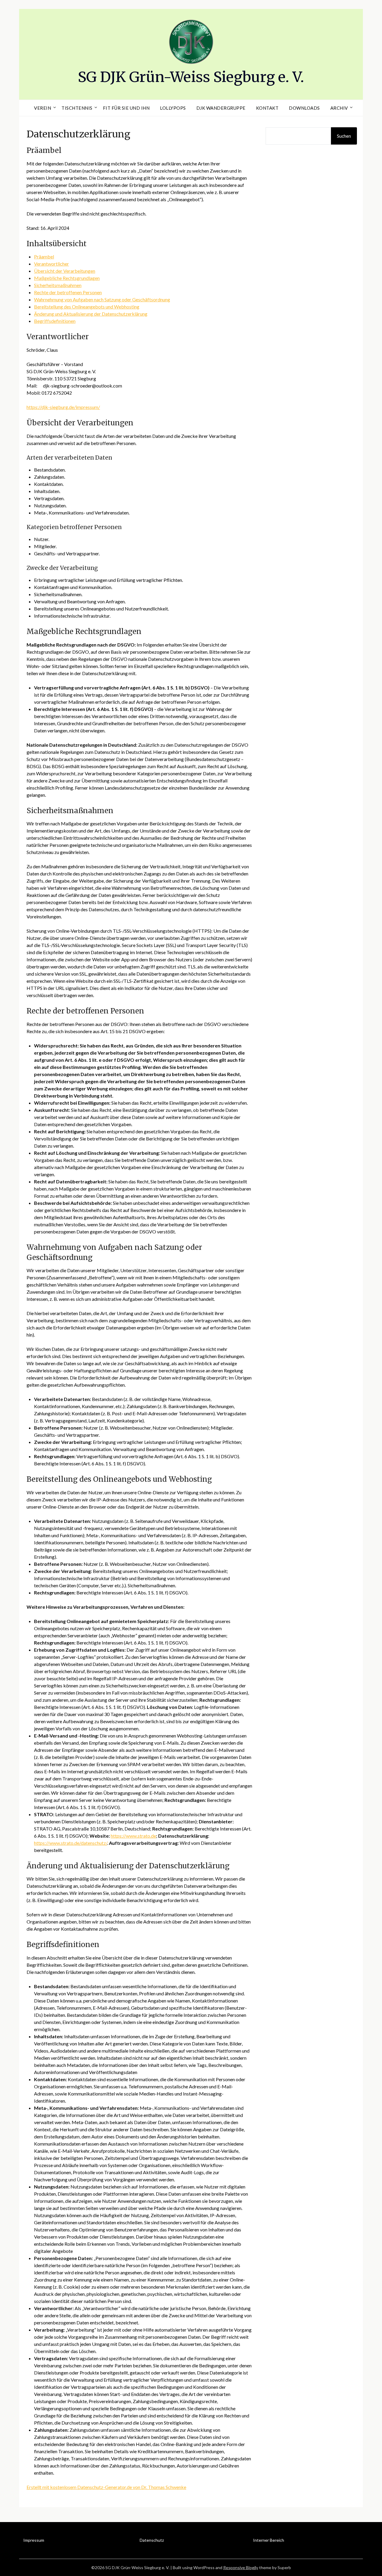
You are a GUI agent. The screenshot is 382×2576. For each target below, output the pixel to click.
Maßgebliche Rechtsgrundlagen (67, 278)
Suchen (344, 136)
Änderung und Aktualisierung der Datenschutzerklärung (91, 314)
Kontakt (267, 108)
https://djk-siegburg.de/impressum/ (63, 407)
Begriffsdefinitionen (55, 321)
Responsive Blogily (241, 2568)
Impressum (34, 2540)
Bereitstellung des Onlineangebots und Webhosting (87, 307)
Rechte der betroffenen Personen (68, 292)
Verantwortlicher (51, 264)
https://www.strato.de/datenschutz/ (71, 1843)
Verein (43, 108)
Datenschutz (152, 2540)
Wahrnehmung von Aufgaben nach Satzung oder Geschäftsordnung (102, 299)
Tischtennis (77, 108)
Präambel (44, 256)
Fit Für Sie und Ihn (126, 108)
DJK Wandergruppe (221, 108)
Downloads (304, 108)
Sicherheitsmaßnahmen (58, 285)
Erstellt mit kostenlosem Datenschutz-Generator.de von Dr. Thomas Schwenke (106, 2487)
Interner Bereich (269, 2540)
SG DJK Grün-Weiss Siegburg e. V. (191, 77)
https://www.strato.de (133, 1836)
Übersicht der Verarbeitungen (65, 271)
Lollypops (173, 108)
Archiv (339, 108)
